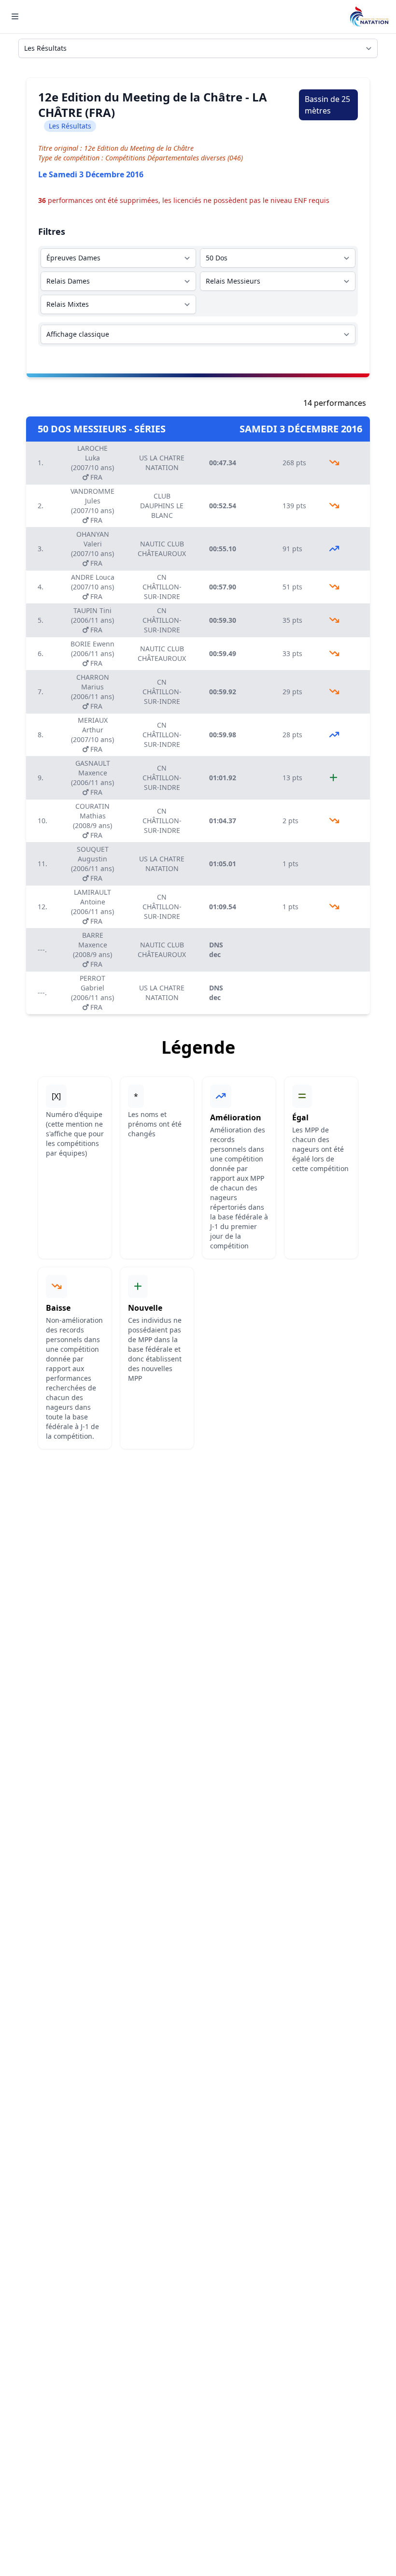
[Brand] (369, 17)
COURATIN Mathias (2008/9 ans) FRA (92, 821)
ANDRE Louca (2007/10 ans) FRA (93, 587)
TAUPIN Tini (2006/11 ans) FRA (92, 620)
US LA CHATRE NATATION (162, 463)
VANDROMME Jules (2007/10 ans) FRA (92, 506)
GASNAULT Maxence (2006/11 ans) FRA (92, 778)
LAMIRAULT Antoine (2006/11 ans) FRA (92, 907)
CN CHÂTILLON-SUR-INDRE (162, 587)
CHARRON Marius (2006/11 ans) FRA (92, 692)
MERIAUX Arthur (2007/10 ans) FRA (92, 735)
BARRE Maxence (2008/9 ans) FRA (92, 950)
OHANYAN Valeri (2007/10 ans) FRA (92, 549)
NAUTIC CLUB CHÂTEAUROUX (162, 549)
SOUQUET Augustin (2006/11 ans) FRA (92, 864)
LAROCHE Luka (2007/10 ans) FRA (92, 463)
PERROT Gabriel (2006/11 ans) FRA (92, 993)
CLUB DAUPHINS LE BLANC (162, 506)
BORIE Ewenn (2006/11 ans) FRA (92, 653)
